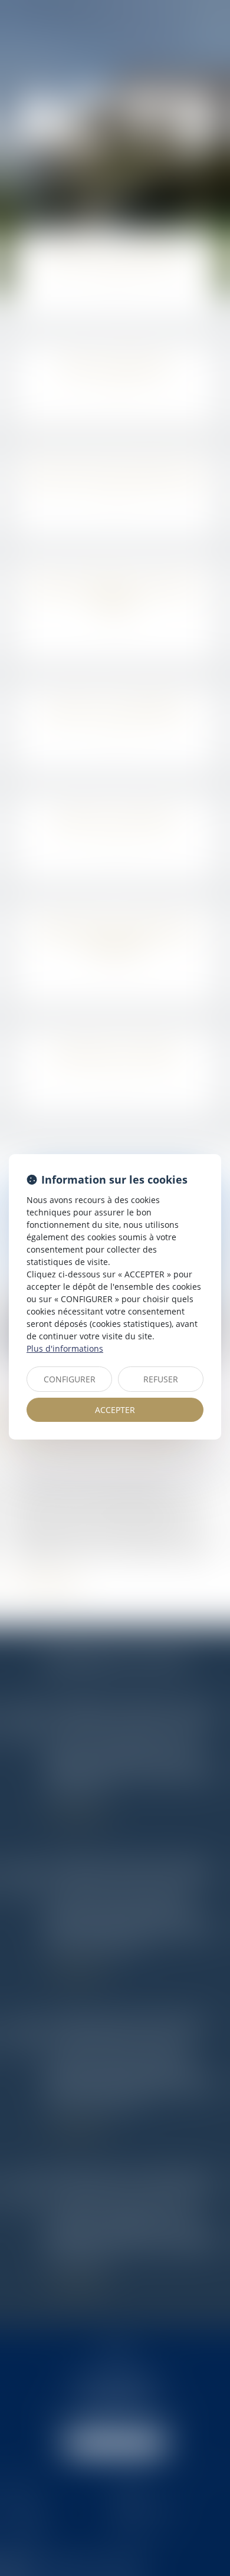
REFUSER (161, 1379)
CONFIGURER (70, 1379)
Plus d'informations (65, 1348)
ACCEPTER (115, 1410)
